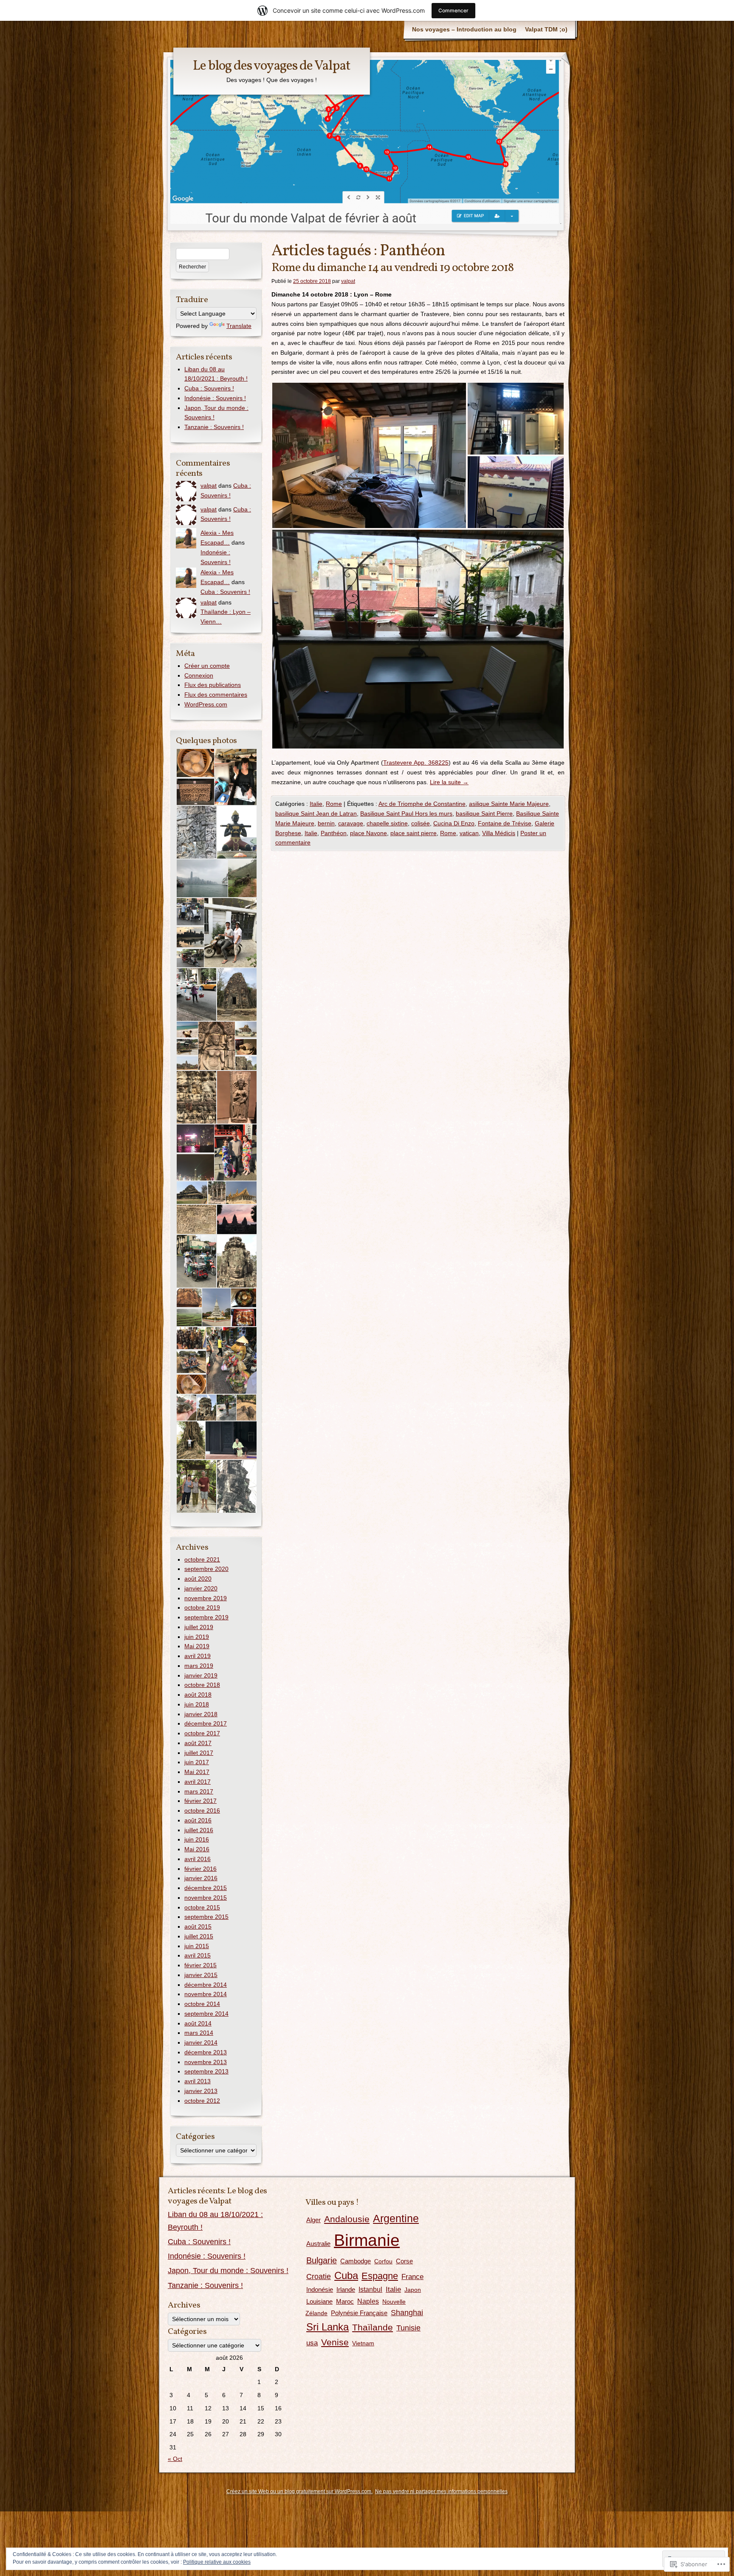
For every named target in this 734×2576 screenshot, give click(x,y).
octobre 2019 (202, 1607)
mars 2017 (199, 1791)
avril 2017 (198, 1782)
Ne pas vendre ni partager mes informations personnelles (441, 2491)
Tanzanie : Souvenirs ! (214, 427)
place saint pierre (414, 833)
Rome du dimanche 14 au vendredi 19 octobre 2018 (392, 268)
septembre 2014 (206, 2014)
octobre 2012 (202, 2101)
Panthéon (334, 833)
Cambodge (356, 2261)
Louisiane (319, 2301)
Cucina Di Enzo (454, 823)
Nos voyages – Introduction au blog (464, 29)
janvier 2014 (201, 2042)
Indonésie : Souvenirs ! (215, 398)
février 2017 (200, 1801)
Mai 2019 (197, 1646)
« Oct (175, 2459)
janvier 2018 (201, 1714)
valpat (348, 281)
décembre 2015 (206, 1888)
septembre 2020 (206, 1569)
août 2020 (198, 1579)
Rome (334, 804)
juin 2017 (197, 1762)
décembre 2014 (206, 1985)
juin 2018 (197, 1704)
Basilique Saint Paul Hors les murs (406, 813)
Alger (313, 2220)
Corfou (383, 2261)
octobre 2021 (202, 1559)
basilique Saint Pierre (484, 813)
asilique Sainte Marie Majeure (509, 804)
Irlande (346, 2289)
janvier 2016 (201, 1878)
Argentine (396, 2218)
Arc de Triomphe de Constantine (422, 804)
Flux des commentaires (216, 695)
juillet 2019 (199, 1627)
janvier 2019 (201, 1675)
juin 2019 (197, 1637)
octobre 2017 (202, 1733)
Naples (368, 2301)
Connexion (199, 675)
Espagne (380, 2276)
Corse (404, 2261)
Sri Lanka (327, 2327)
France (412, 2277)
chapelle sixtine (387, 823)
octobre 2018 (202, 1685)
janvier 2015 (201, 1975)
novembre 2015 (206, 1898)
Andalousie (347, 2219)
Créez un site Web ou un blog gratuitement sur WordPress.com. (299, 2491)
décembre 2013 (206, 2052)
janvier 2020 (201, 1588)
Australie (318, 2244)
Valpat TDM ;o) (546, 29)
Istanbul (370, 2289)
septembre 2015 (206, 1917)
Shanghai (407, 2313)
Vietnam (363, 2343)
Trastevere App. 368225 (416, 763)
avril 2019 (198, 1656)
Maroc (345, 2301)
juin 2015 (197, 1946)
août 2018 (198, 1695)
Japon (413, 2290)
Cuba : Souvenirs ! (209, 388)
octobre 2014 (202, 2004)
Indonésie (320, 2290)
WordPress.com (206, 704)
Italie (316, 804)
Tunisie (408, 2328)
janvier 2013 (201, 2091)
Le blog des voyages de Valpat (272, 66)
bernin (326, 823)
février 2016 (200, 1869)
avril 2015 (198, 1955)
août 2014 (198, 2023)
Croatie (319, 2277)
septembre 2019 (206, 1617)
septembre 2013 (206, 2071)
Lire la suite (449, 782)
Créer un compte (207, 666)
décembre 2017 (206, 1723)
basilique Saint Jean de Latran (316, 813)
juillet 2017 (199, 1753)
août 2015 (198, 1926)
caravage (351, 823)
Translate (239, 326)
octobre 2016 (202, 1811)
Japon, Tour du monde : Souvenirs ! (228, 2271)
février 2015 (200, 1965)
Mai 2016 (197, 1849)
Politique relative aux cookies (217, 2562)
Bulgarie (322, 2260)
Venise (335, 2342)
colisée (421, 823)
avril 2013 (198, 2081)
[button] (369, 455)
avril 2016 (198, 1859)
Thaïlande (373, 2327)
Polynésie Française (359, 2313)
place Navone (368, 833)
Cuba (346, 2276)
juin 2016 (197, 1839)
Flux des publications (213, 685)
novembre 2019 (206, 1598)
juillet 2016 (199, 1830)
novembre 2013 (206, 2062)
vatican (469, 833)
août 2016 (198, 1820)
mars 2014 (199, 2033)
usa (312, 2343)
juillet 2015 (199, 1936)
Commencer (453, 10)
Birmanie (367, 2240)
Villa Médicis (499, 833)
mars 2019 (199, 1666)
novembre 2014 (206, 1994)
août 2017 (198, 1743)
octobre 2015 (202, 1907)
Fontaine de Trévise (505, 823)
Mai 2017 (197, 1772)
